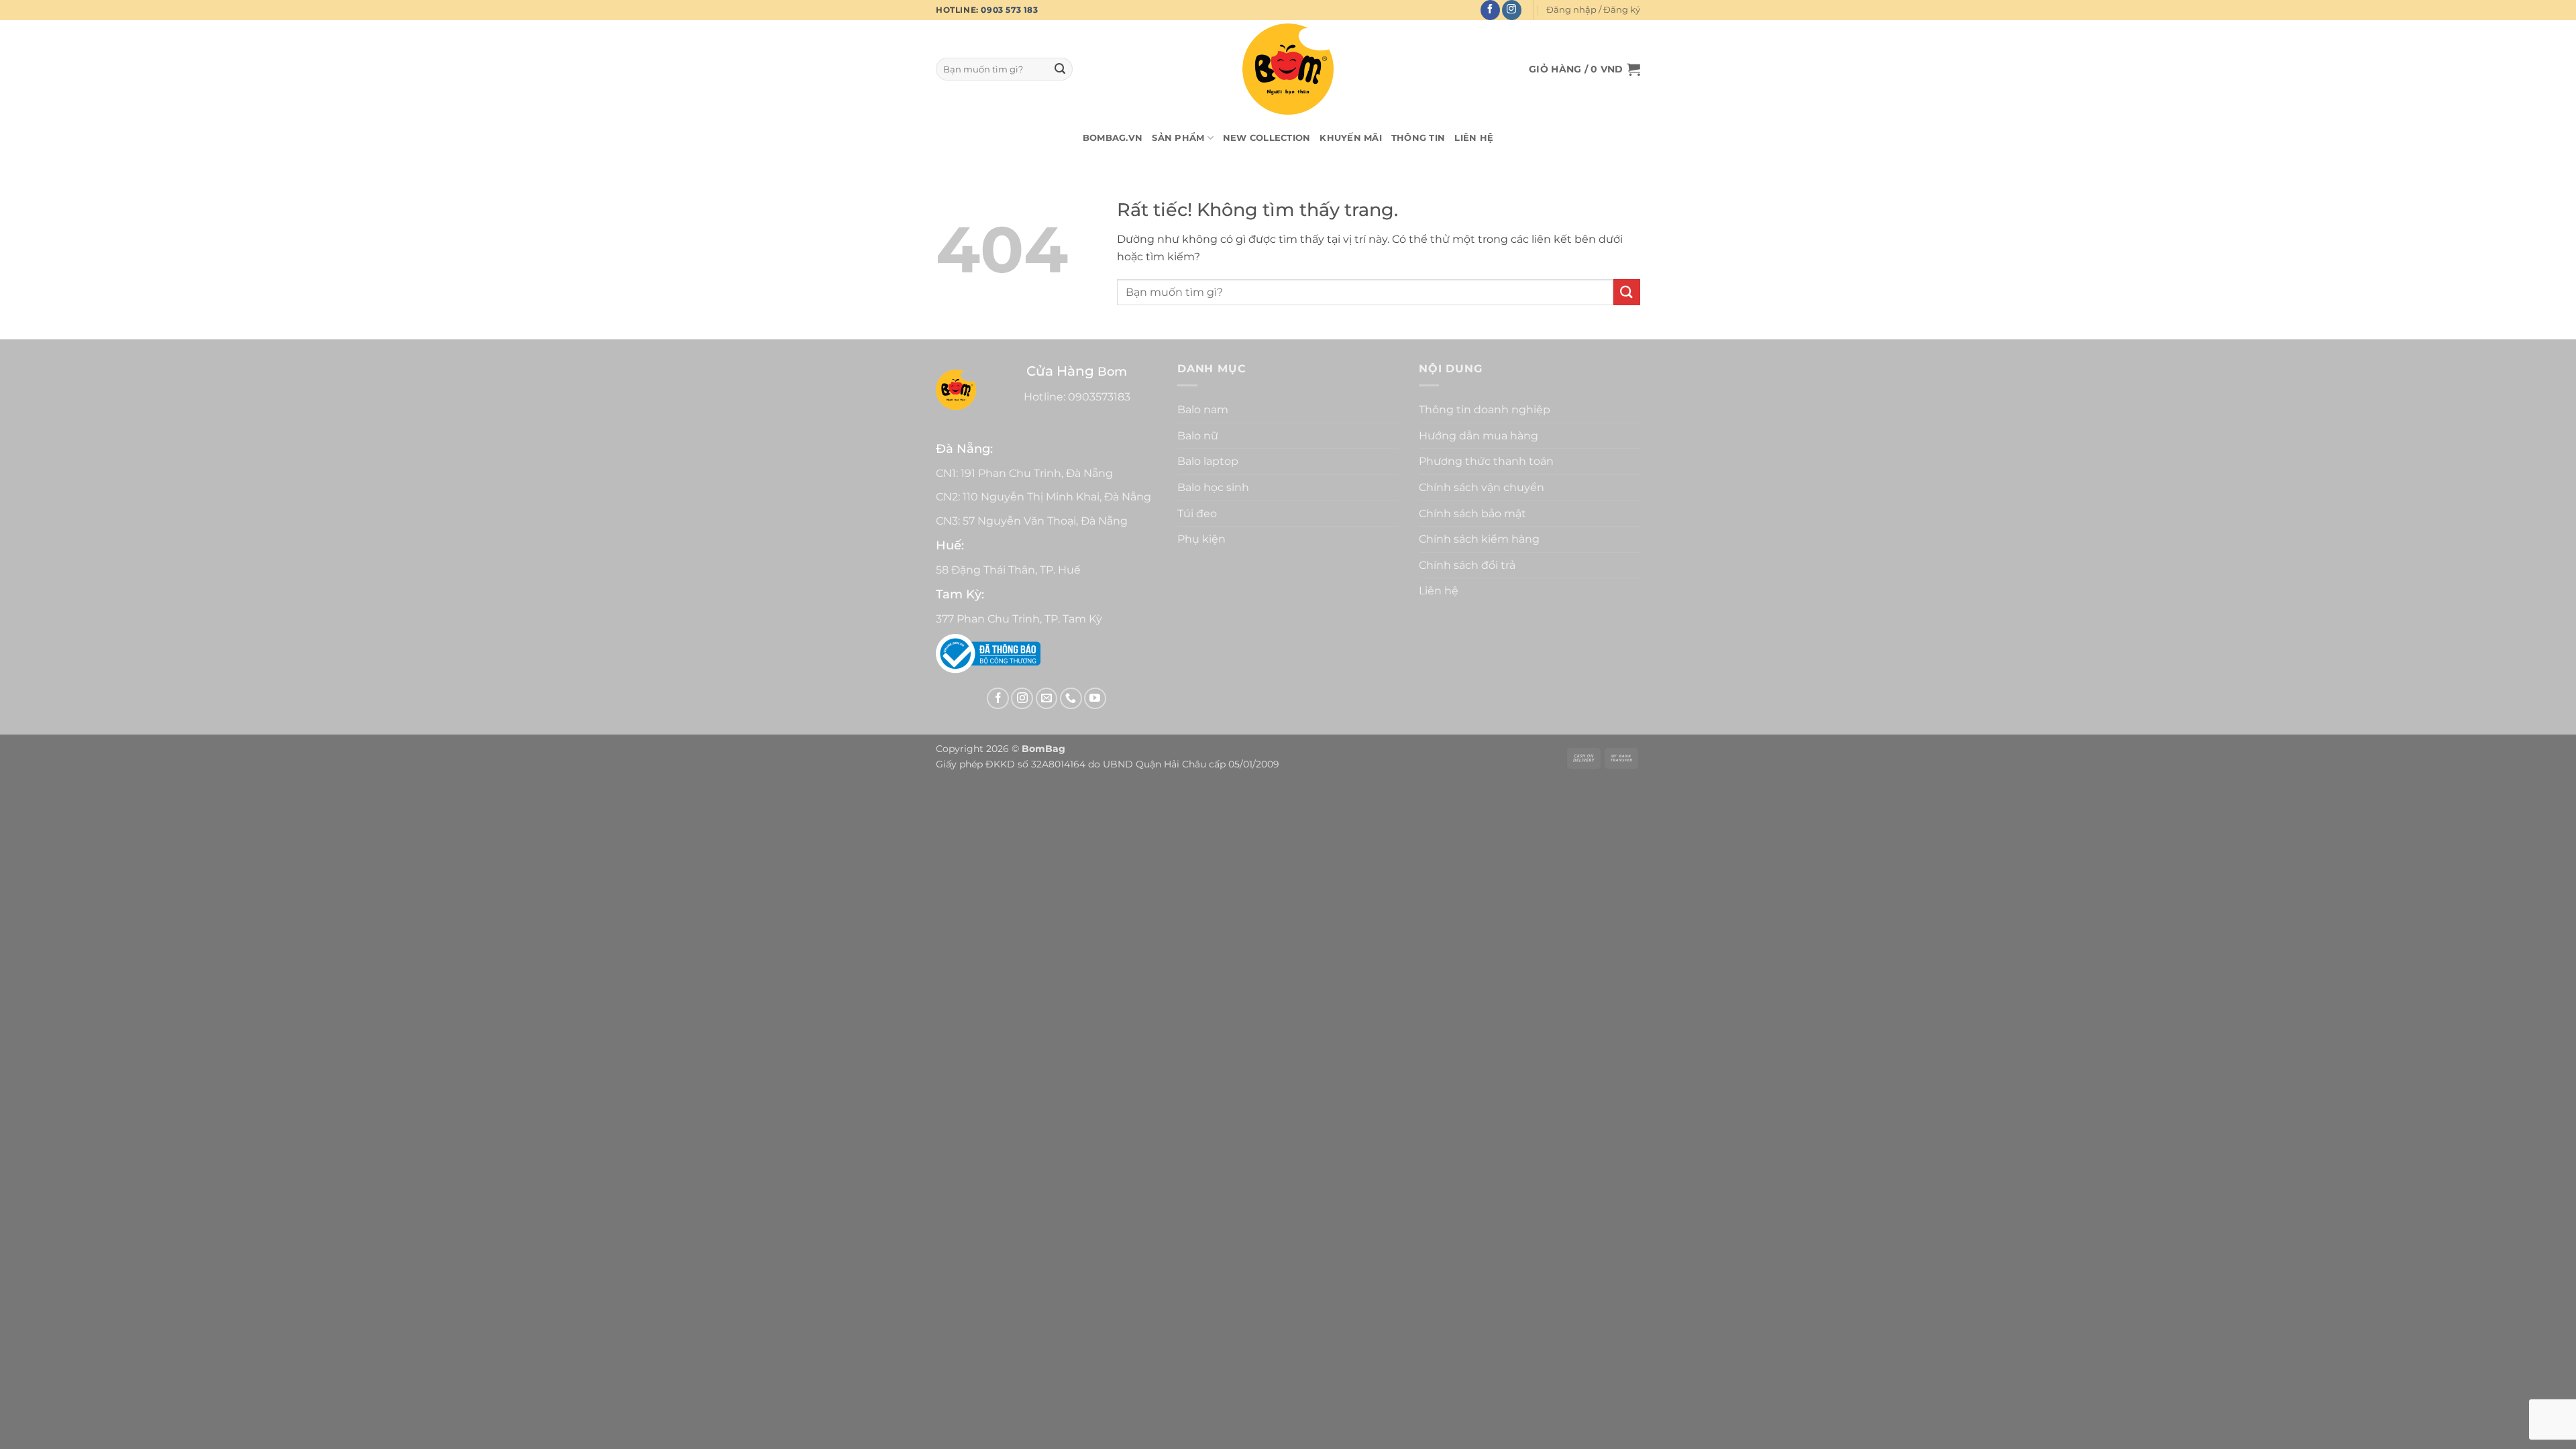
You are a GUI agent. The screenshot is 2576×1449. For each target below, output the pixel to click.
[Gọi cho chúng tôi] (1071, 699)
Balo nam (1203, 410)
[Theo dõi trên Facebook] (1490, 10)
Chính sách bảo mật (1472, 514)
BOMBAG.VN (1113, 138)
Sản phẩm (1178, 138)
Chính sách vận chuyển (1482, 487)
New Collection (1267, 138)
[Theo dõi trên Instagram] (1512, 10)
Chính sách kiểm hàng (1479, 539)
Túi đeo (1197, 514)
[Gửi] (1060, 69)
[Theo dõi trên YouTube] (1095, 699)
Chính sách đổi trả (1467, 565)
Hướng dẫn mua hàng (1479, 436)
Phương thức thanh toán (1486, 461)
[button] (1593, 10)
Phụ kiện (1201, 539)
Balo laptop (1208, 461)
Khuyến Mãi (1351, 138)
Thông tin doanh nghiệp (1485, 410)
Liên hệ (1474, 138)
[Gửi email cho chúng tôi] (1047, 699)
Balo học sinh (1213, 487)
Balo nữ (1198, 436)
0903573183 (1099, 397)
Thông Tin (1418, 138)
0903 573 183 (1009, 10)
